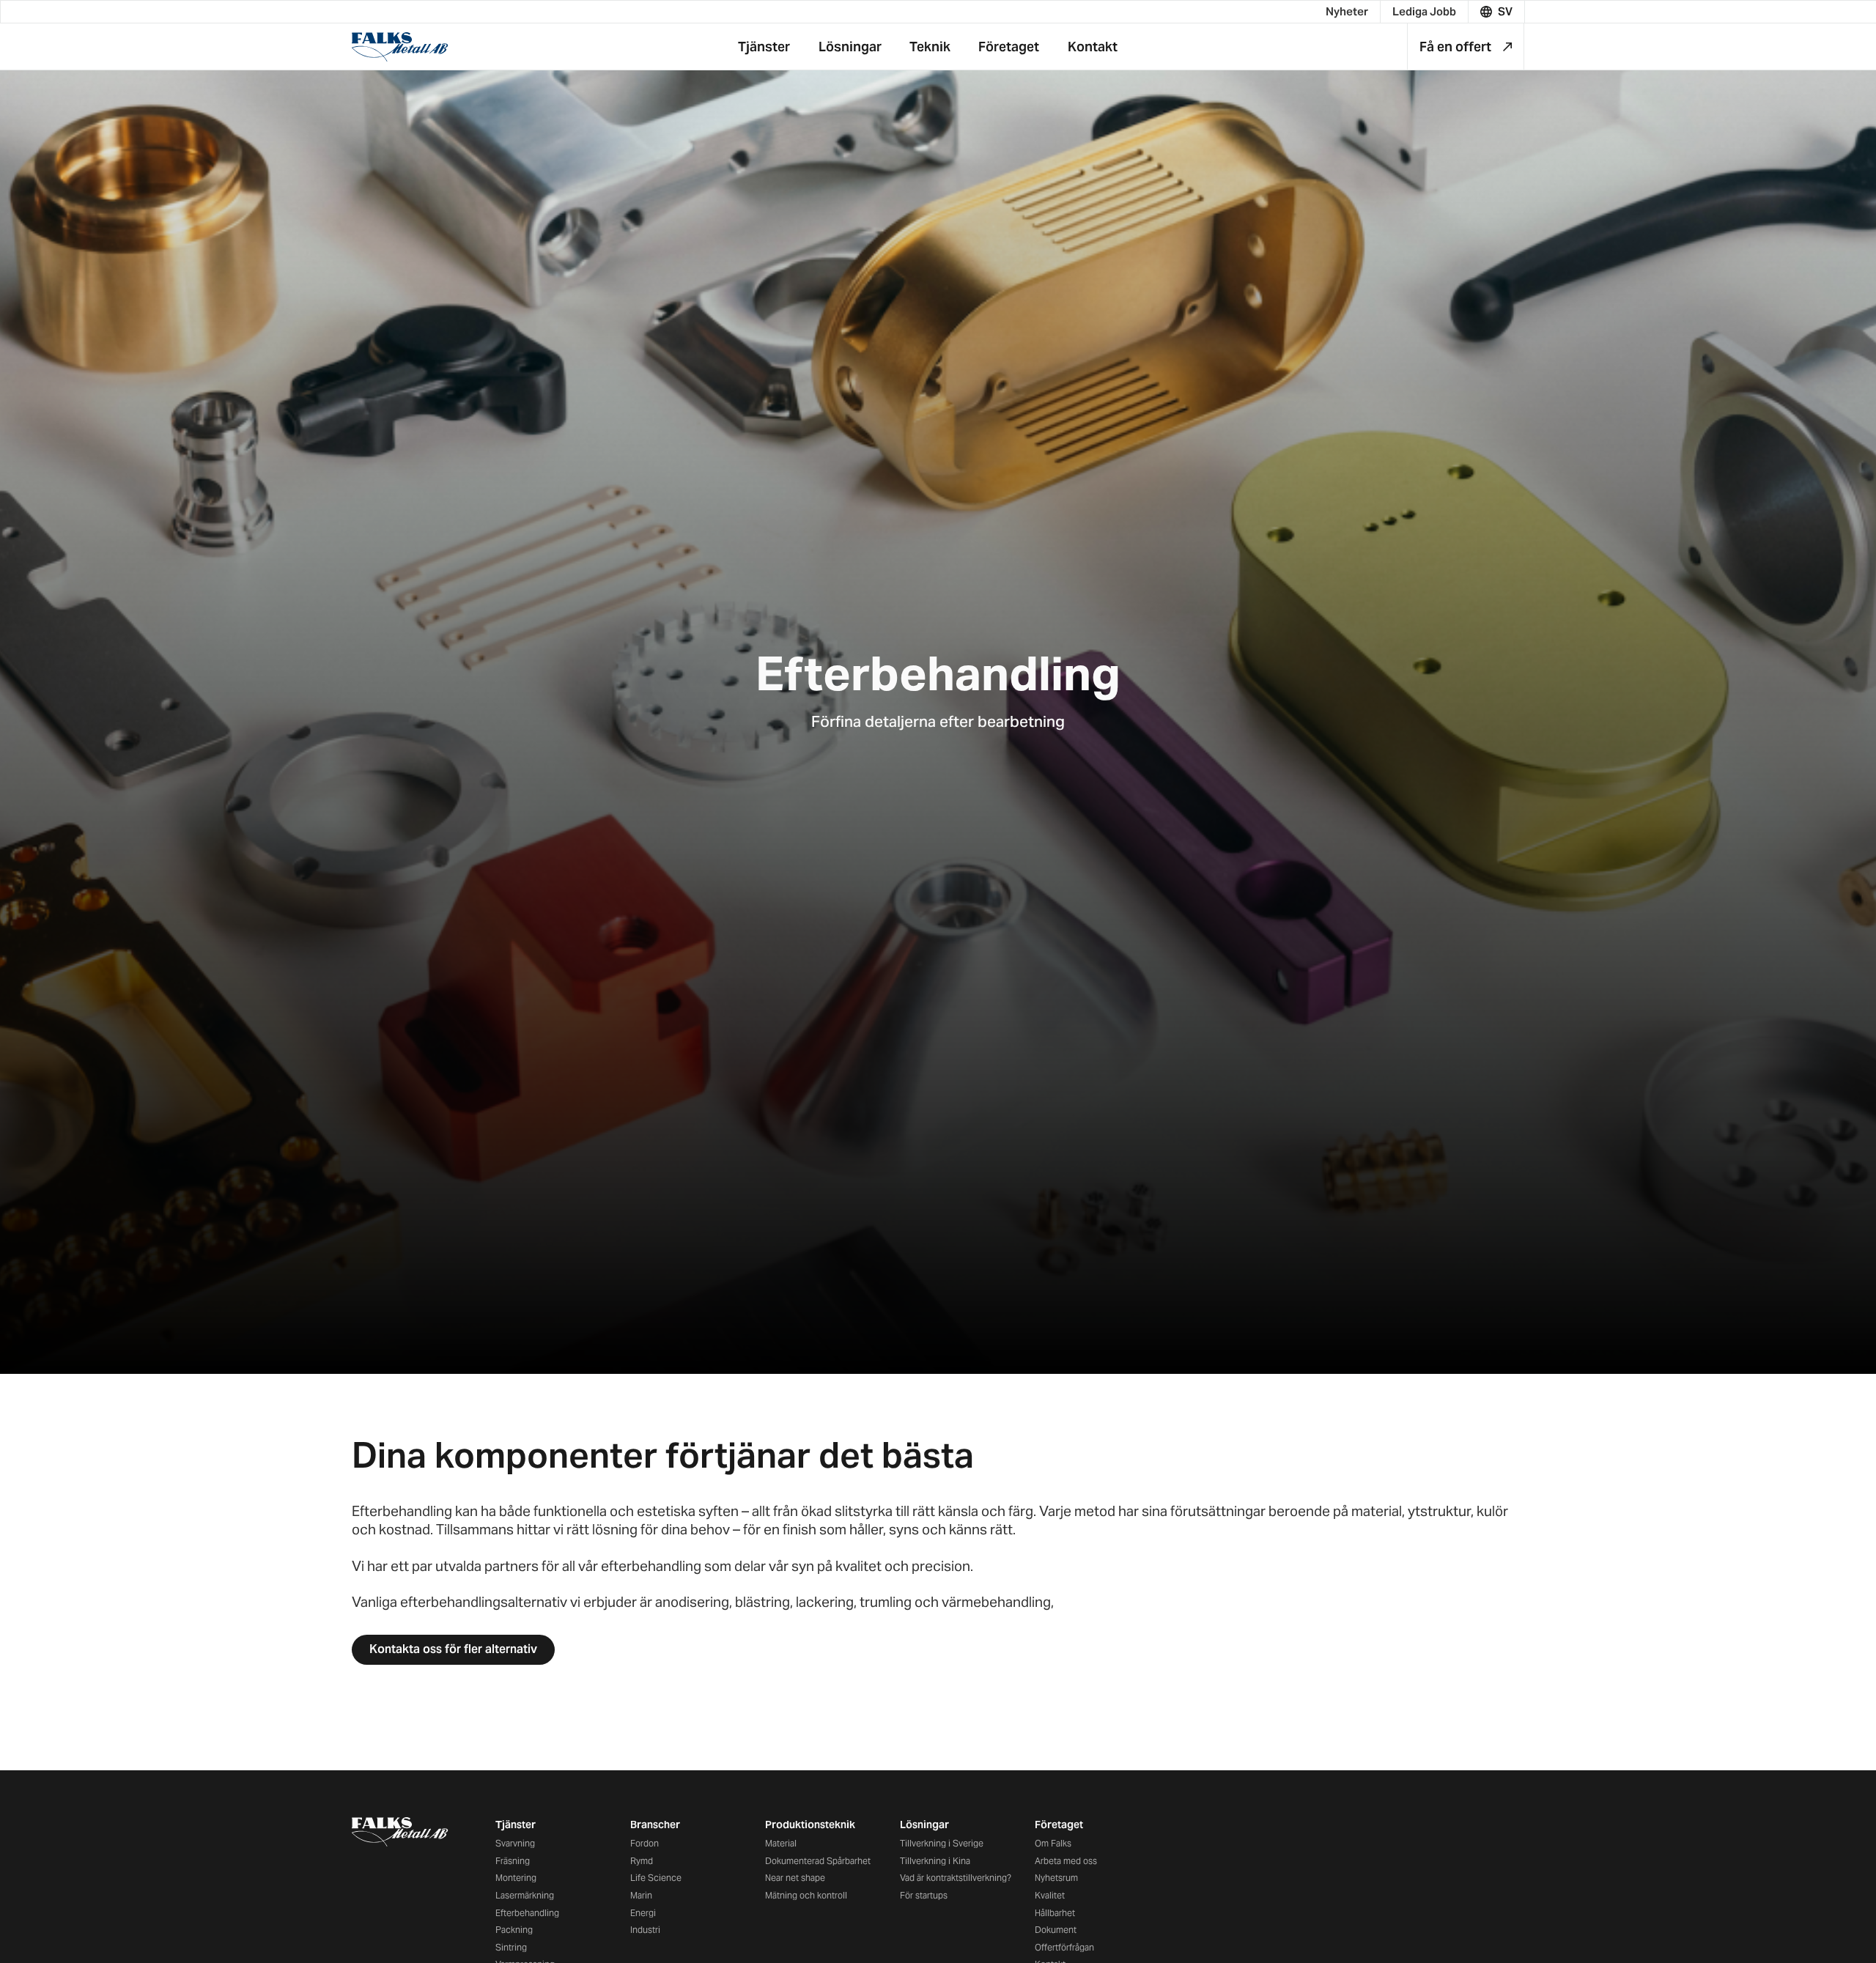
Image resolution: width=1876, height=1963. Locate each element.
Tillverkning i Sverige (942, 1843)
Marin (641, 1895)
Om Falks (1053, 1843)
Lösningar (924, 1825)
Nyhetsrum (1056, 1878)
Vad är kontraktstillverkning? (956, 1878)
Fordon (645, 1843)
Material (781, 1843)
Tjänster (516, 1825)
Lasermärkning (525, 1895)
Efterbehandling (527, 1913)
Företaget (1059, 1825)
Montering (516, 1878)
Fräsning (513, 1861)
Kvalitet (1050, 1895)
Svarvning (515, 1843)
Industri (645, 1930)
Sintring (511, 1947)
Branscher (655, 1825)
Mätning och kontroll (806, 1895)
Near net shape (795, 1878)
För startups (924, 1895)
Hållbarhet (1055, 1913)
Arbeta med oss (1066, 1861)
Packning (514, 1930)
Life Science (656, 1878)
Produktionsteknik (810, 1825)
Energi (643, 1913)
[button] (1497, 12)
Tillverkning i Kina (935, 1861)
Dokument (1056, 1930)
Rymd (642, 1861)
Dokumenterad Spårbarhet (818, 1861)
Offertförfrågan (1064, 1947)
